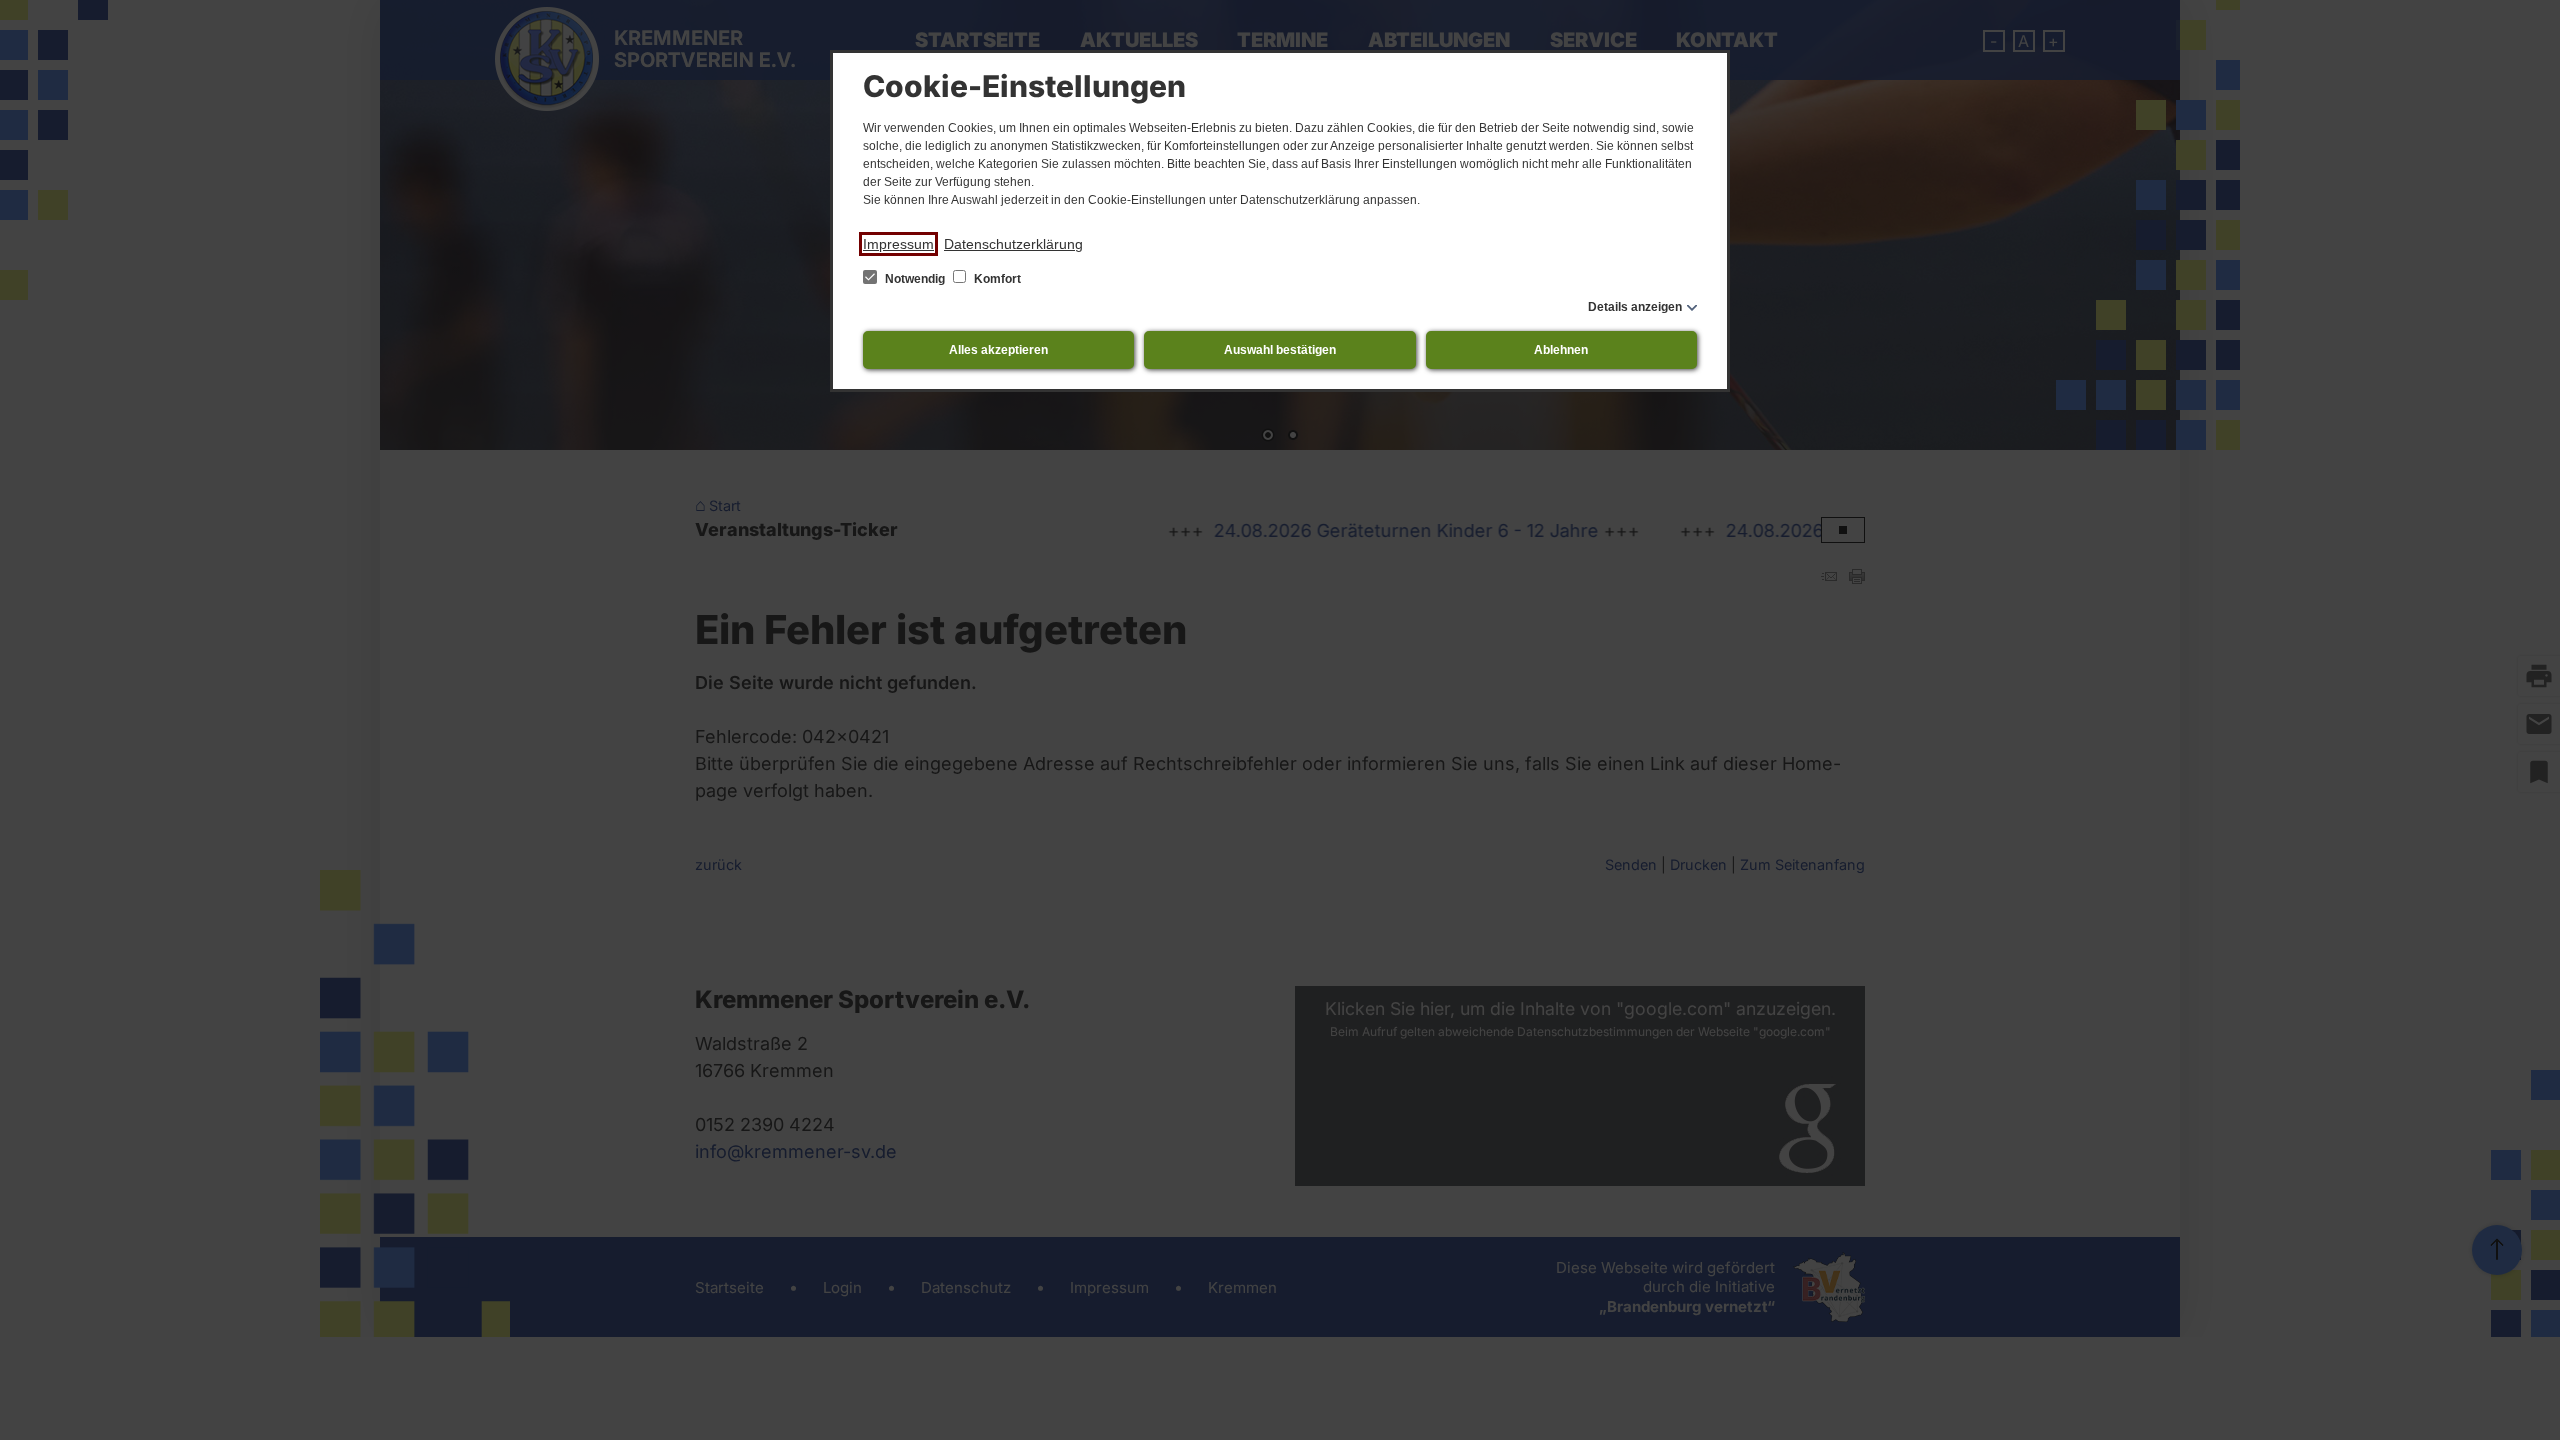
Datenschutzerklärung (1013, 244)
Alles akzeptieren (998, 350)
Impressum (898, 244)
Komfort (996, 279)
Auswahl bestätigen (1280, 350)
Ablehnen (1561, 350)
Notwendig (915, 279)
